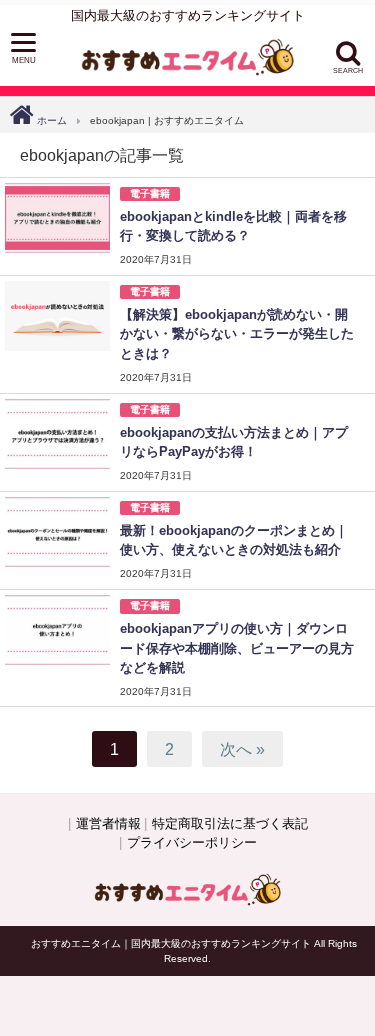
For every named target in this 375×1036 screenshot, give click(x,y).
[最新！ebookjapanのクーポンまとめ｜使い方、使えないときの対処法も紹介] (57, 532)
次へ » (242, 749)
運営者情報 (108, 823)
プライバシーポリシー (192, 842)
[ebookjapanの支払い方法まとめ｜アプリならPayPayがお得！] (57, 434)
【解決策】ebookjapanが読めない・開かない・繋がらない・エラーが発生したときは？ (237, 333)
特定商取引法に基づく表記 (230, 823)
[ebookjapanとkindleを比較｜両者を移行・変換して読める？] (57, 218)
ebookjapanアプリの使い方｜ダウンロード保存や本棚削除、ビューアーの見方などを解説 (237, 647)
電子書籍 (150, 193)
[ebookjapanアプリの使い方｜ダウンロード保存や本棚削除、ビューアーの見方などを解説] (57, 630)
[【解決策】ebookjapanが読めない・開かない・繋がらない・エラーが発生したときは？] (57, 316)
